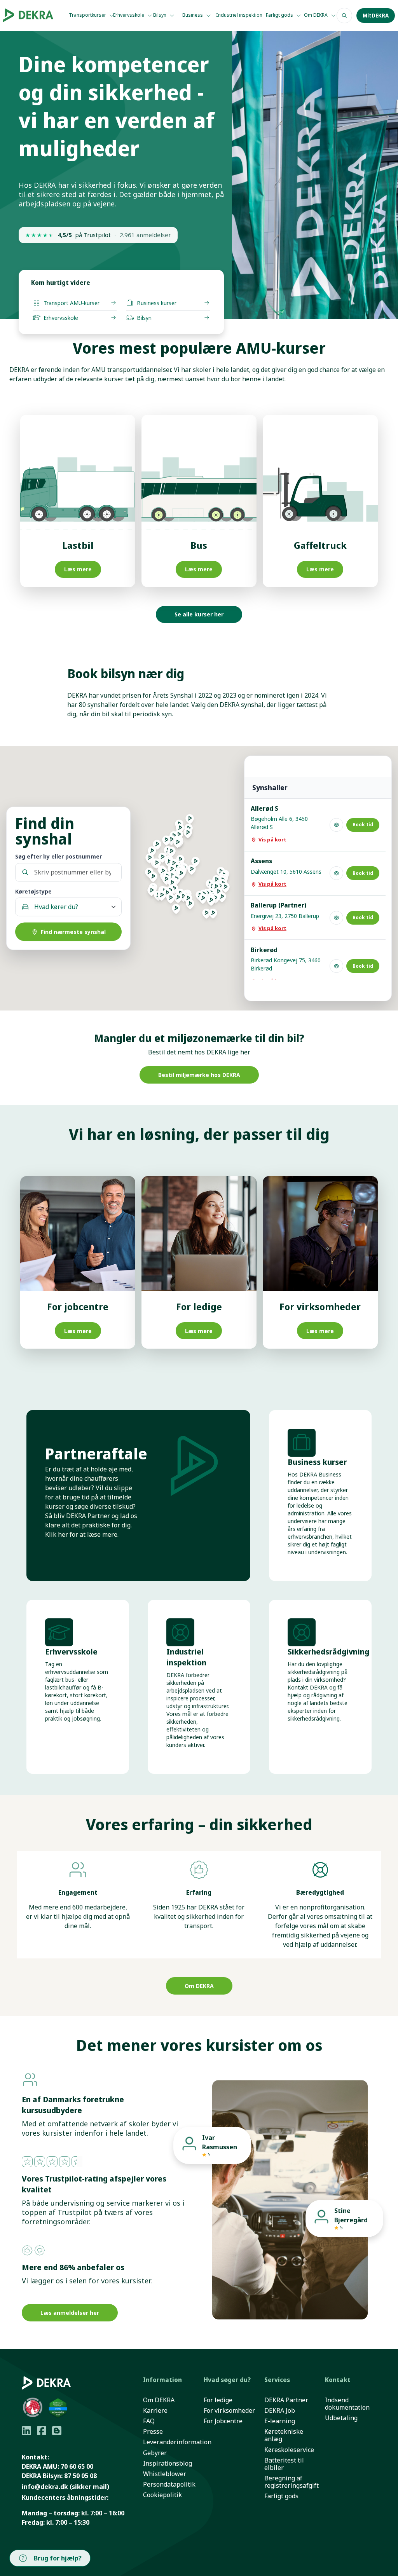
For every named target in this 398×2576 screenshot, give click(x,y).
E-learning (280, 2421)
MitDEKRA (376, 16)
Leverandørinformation (177, 2442)
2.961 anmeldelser (145, 235)
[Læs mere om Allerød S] (336, 825)
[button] (213, 916)
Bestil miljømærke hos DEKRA (199, 1075)
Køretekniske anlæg (284, 2435)
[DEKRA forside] (28, 16)
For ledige (218, 2400)
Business (193, 15)
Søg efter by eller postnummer (58, 856)
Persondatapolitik (169, 2484)
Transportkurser (88, 15)
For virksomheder (229, 2411)
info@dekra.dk (45, 2487)
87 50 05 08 (80, 2476)
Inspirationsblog (168, 2463)
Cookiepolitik (162, 2495)
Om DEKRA (316, 15)
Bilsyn (160, 15)
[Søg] (344, 16)
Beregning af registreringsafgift (292, 2482)
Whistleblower (165, 2474)
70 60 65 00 (77, 2466)
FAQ (149, 2421)
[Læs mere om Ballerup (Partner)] (336, 918)
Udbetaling (341, 2418)
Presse (153, 2432)
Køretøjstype (33, 891)
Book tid (363, 825)
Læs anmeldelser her (70, 2313)
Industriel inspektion (240, 15)
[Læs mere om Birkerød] (336, 966)
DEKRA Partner (286, 2400)
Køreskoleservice (289, 2450)
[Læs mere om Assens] (336, 873)
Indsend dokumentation (347, 2404)
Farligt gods (280, 15)
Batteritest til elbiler (284, 2464)
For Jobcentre (223, 2421)
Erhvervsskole (129, 15)
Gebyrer (155, 2453)
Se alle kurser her (199, 614)
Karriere (155, 2411)
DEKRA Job (280, 2411)
